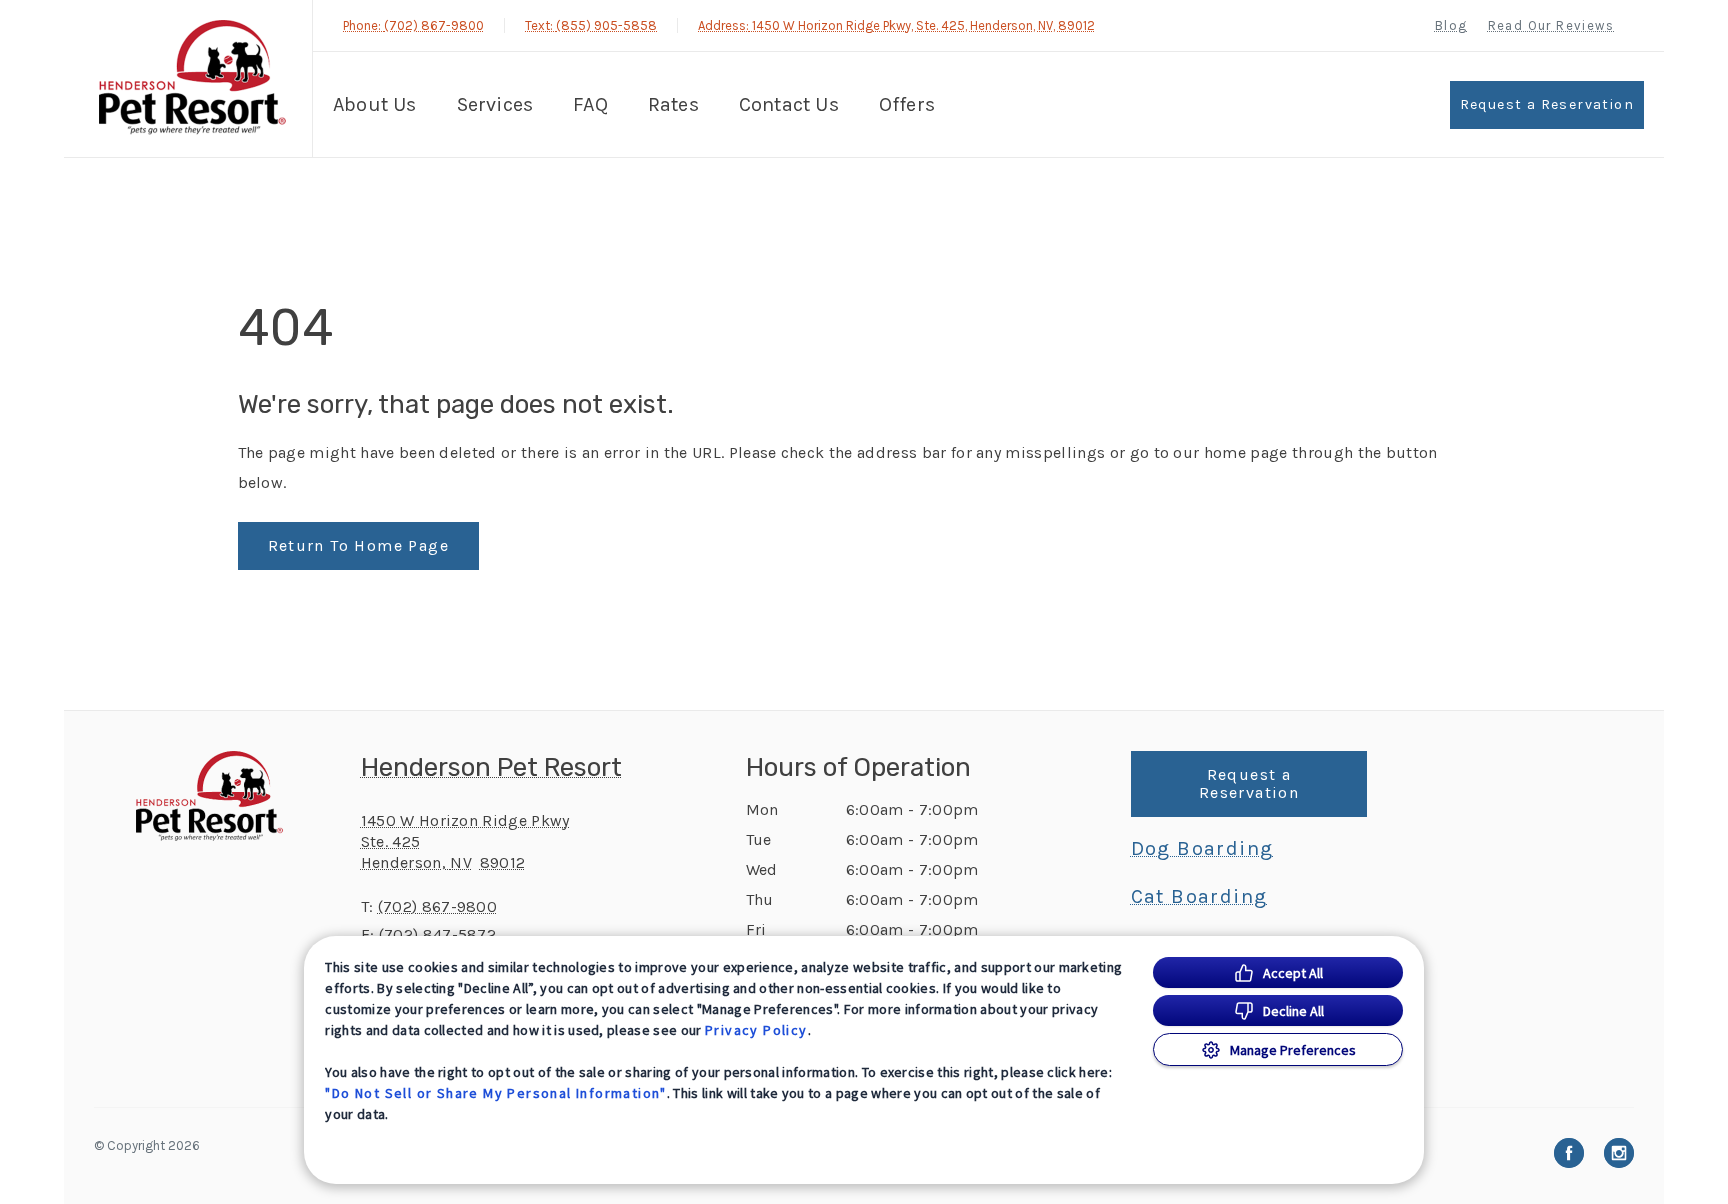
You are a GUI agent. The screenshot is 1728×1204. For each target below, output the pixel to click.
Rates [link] (673, 104)
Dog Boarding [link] (1202, 849)
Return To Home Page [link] (359, 545)
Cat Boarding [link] (1199, 897)
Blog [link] (1451, 25)
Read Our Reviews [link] (1551, 25)
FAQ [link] (590, 104)
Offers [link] (907, 104)
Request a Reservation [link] (1547, 104)
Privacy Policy (756, 1030)
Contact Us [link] (789, 104)
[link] (193, 78)
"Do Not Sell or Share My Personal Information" (495, 1093)
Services (495, 104)
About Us (375, 104)
